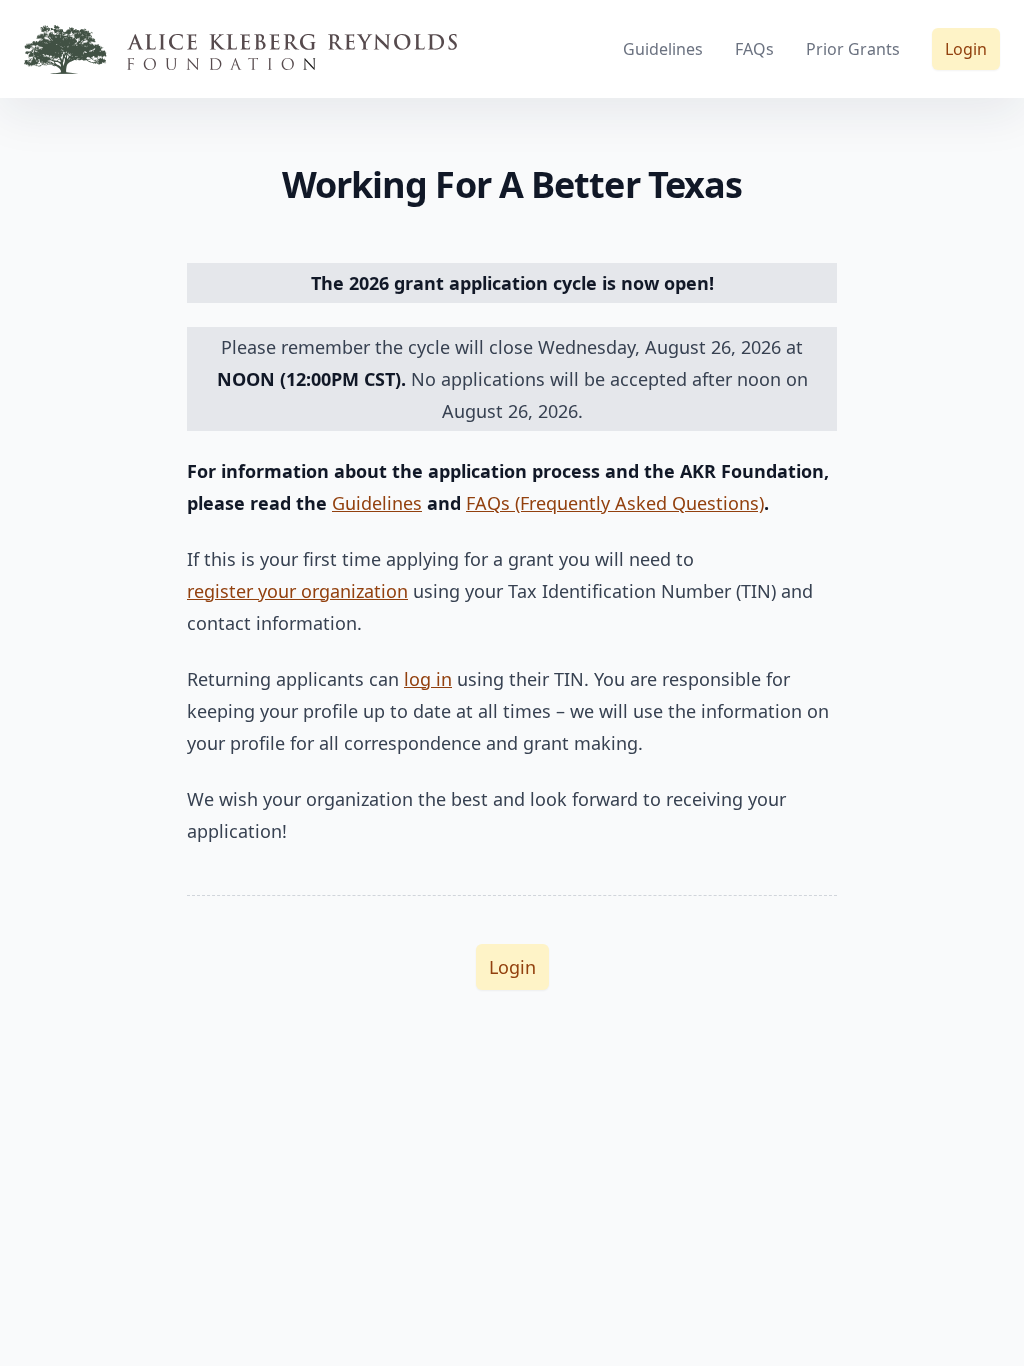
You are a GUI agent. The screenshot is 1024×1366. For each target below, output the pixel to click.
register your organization (297, 591)
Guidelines (663, 49)
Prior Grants (853, 49)
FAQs (754, 49)
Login (966, 49)
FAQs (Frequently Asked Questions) (615, 503)
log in (428, 679)
